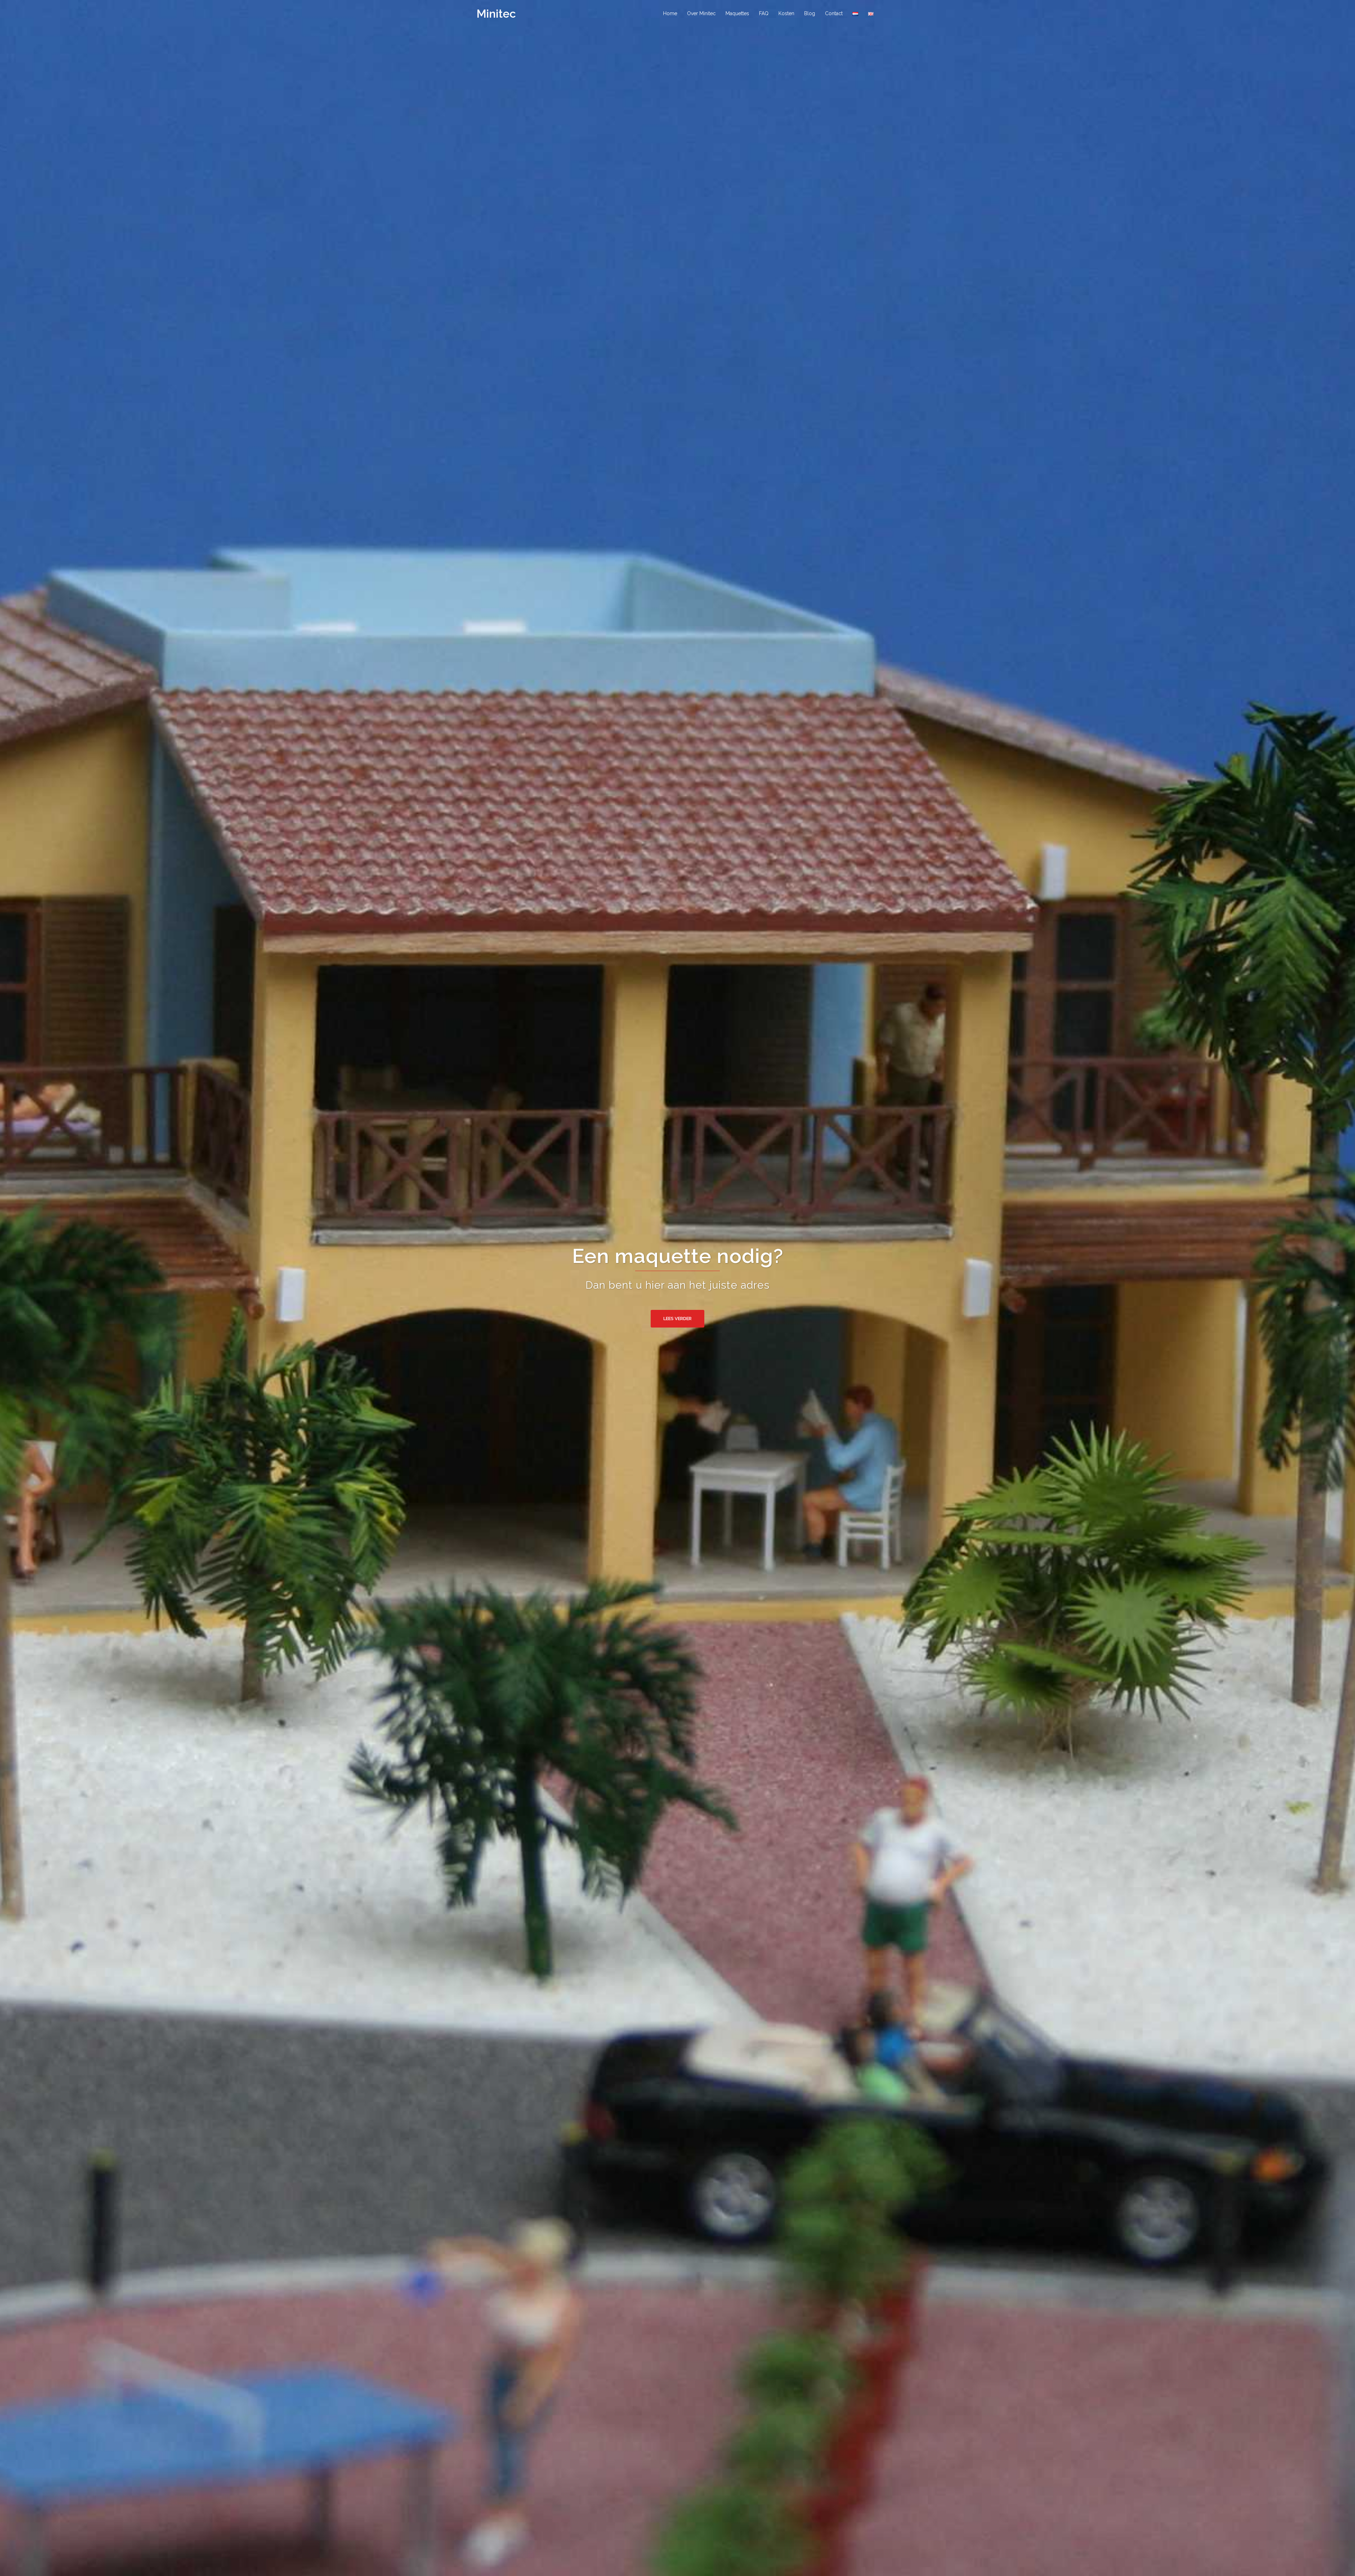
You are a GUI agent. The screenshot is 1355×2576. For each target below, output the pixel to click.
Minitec (496, 14)
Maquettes (737, 13)
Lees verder (677, 1319)
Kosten (786, 13)
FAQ (764, 13)
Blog (810, 13)
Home (670, 13)
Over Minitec (701, 13)
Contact (834, 13)
